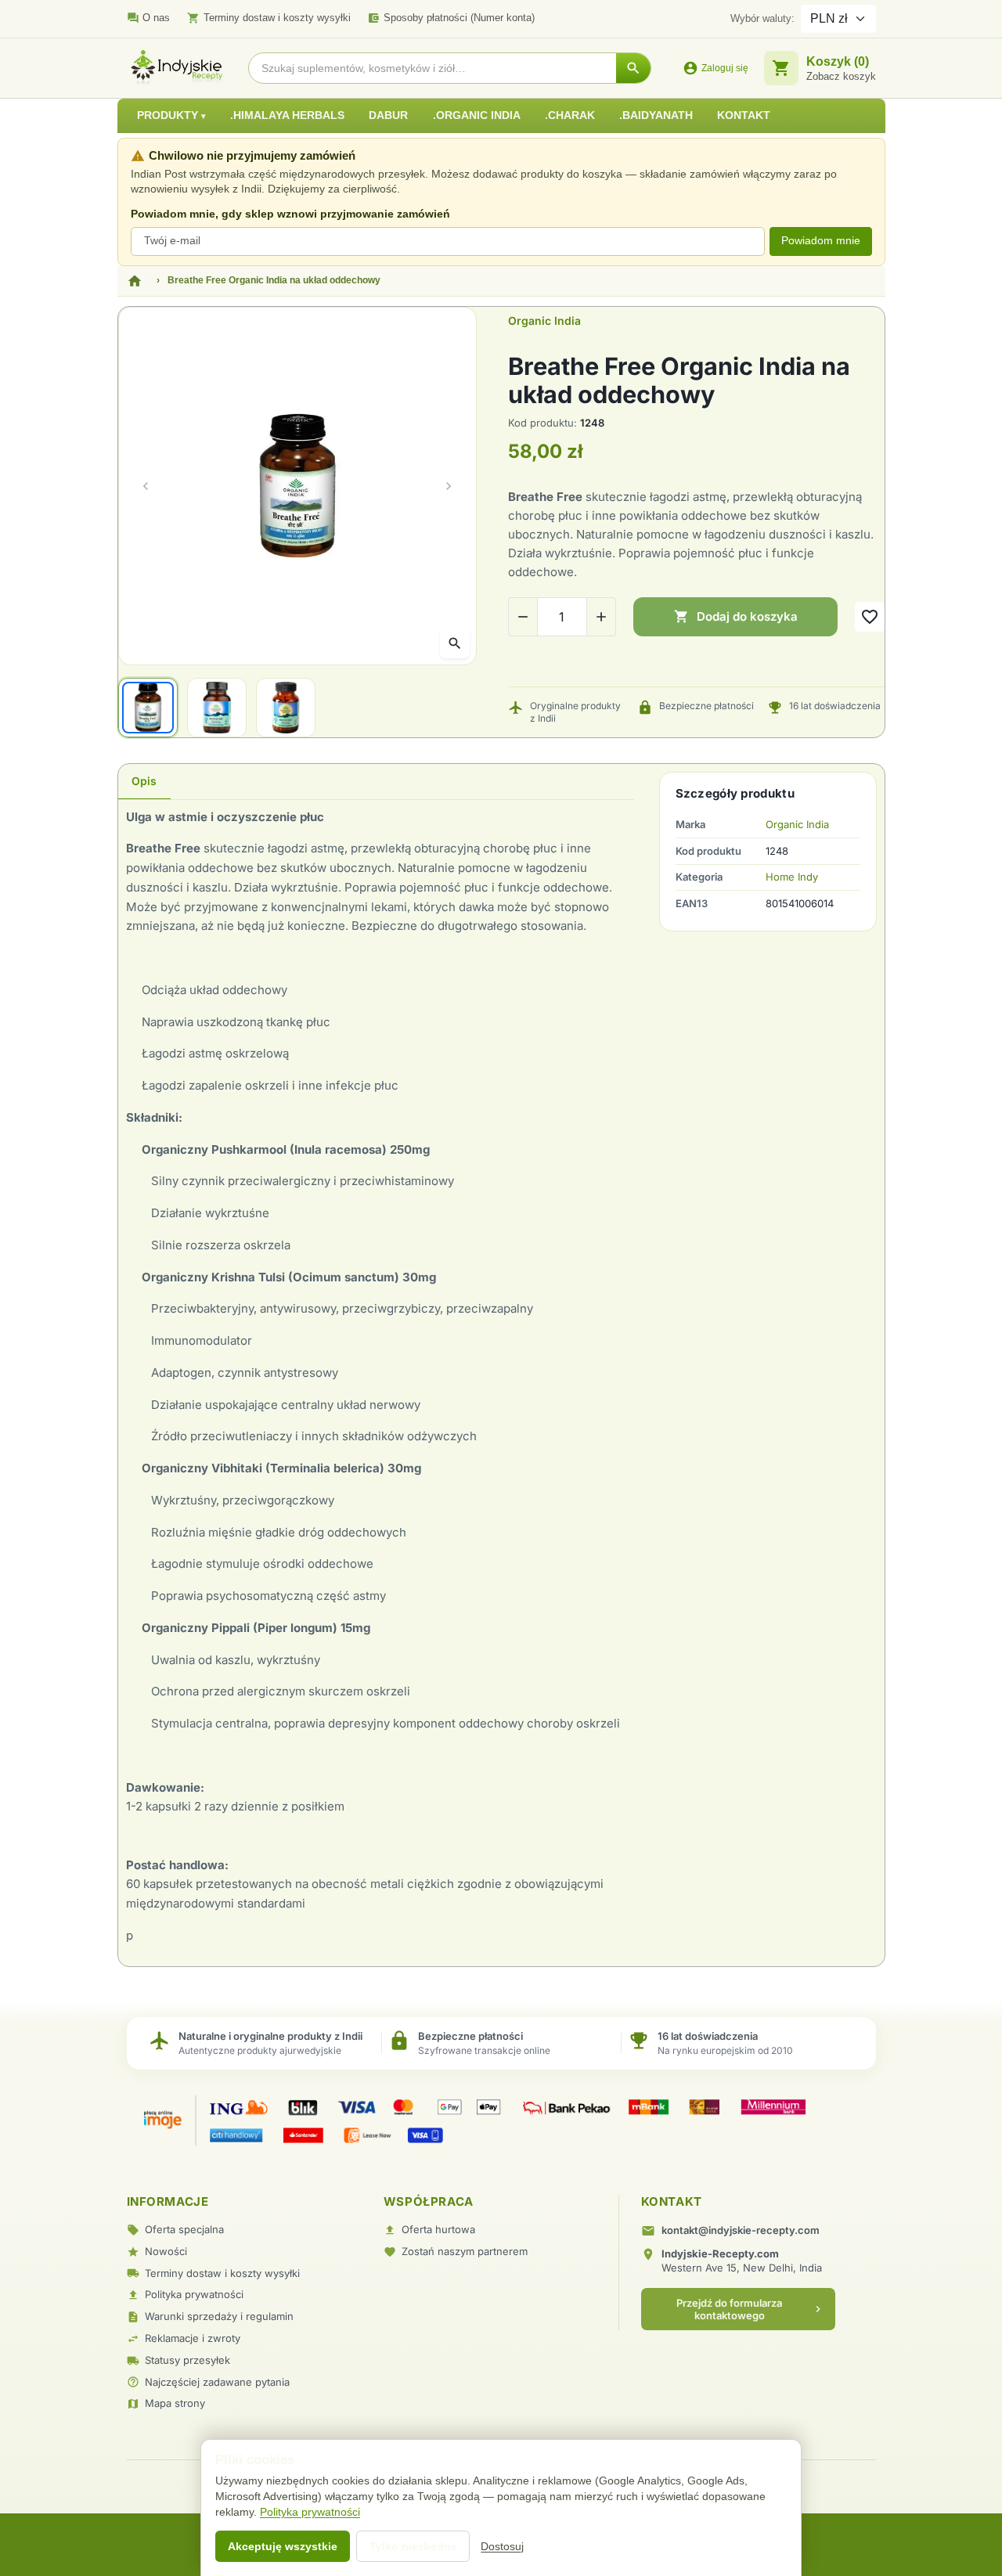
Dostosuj (502, 2546)
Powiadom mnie (821, 241)
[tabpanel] (376, 1377)
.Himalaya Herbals (287, 115)
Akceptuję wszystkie (283, 2546)
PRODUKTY (169, 115)
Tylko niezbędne (413, 2546)
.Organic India (477, 115)
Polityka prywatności (310, 2512)
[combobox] (433, 68)
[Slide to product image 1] (148, 708)
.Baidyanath (656, 115)
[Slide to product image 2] (217, 708)
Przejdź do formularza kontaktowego (750, 2309)
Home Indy (792, 877)
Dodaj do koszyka (736, 616)
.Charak (570, 115)
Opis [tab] (144, 781)
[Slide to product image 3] (286, 708)
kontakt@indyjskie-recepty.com (741, 2230)
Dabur (388, 115)
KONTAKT (744, 115)
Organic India (544, 321)
